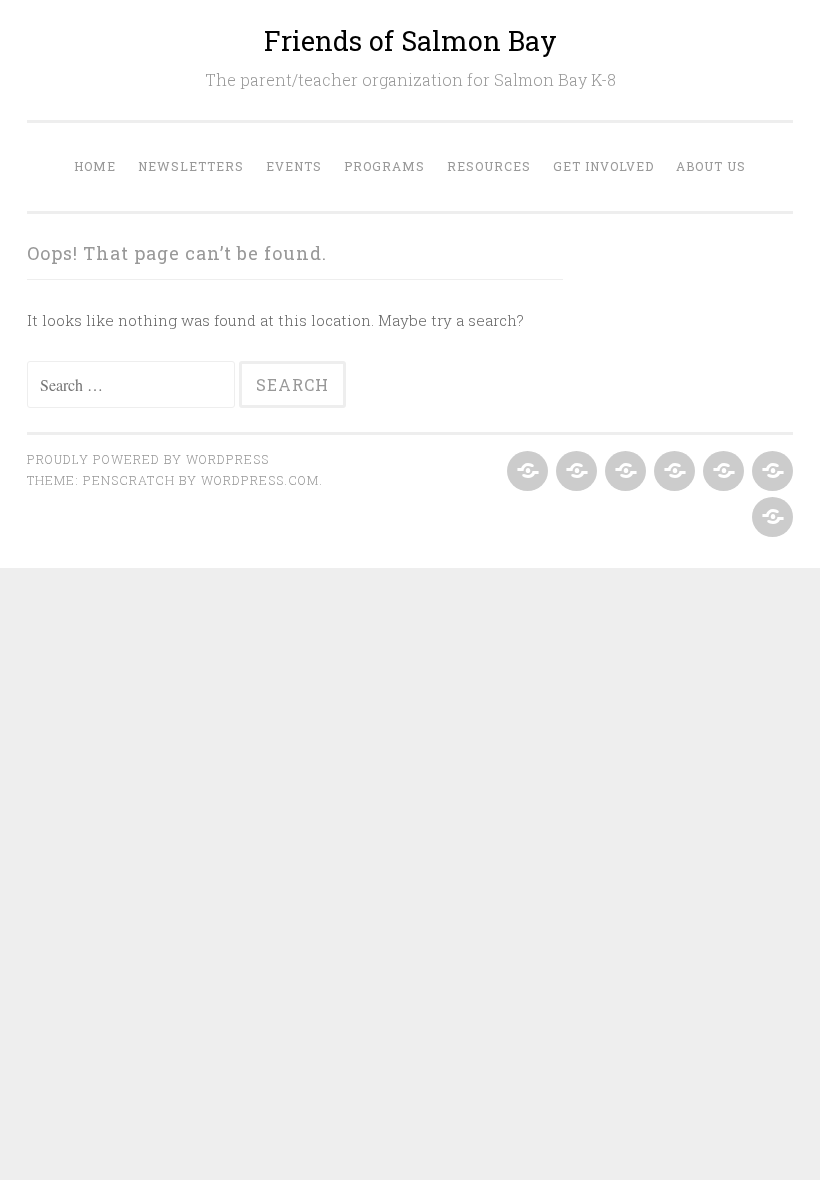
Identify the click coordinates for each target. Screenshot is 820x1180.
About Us (711, 166)
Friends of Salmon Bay (410, 40)
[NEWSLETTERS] (574, 472)
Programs (384, 166)
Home (95, 166)
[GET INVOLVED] (770, 472)
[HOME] (525, 472)
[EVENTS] (623, 472)
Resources (489, 166)
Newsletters (191, 166)
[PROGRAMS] (672, 472)
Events (294, 166)
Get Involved (603, 166)
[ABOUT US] (770, 518)
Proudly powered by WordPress (148, 459)
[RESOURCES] (721, 472)
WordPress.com (260, 480)
